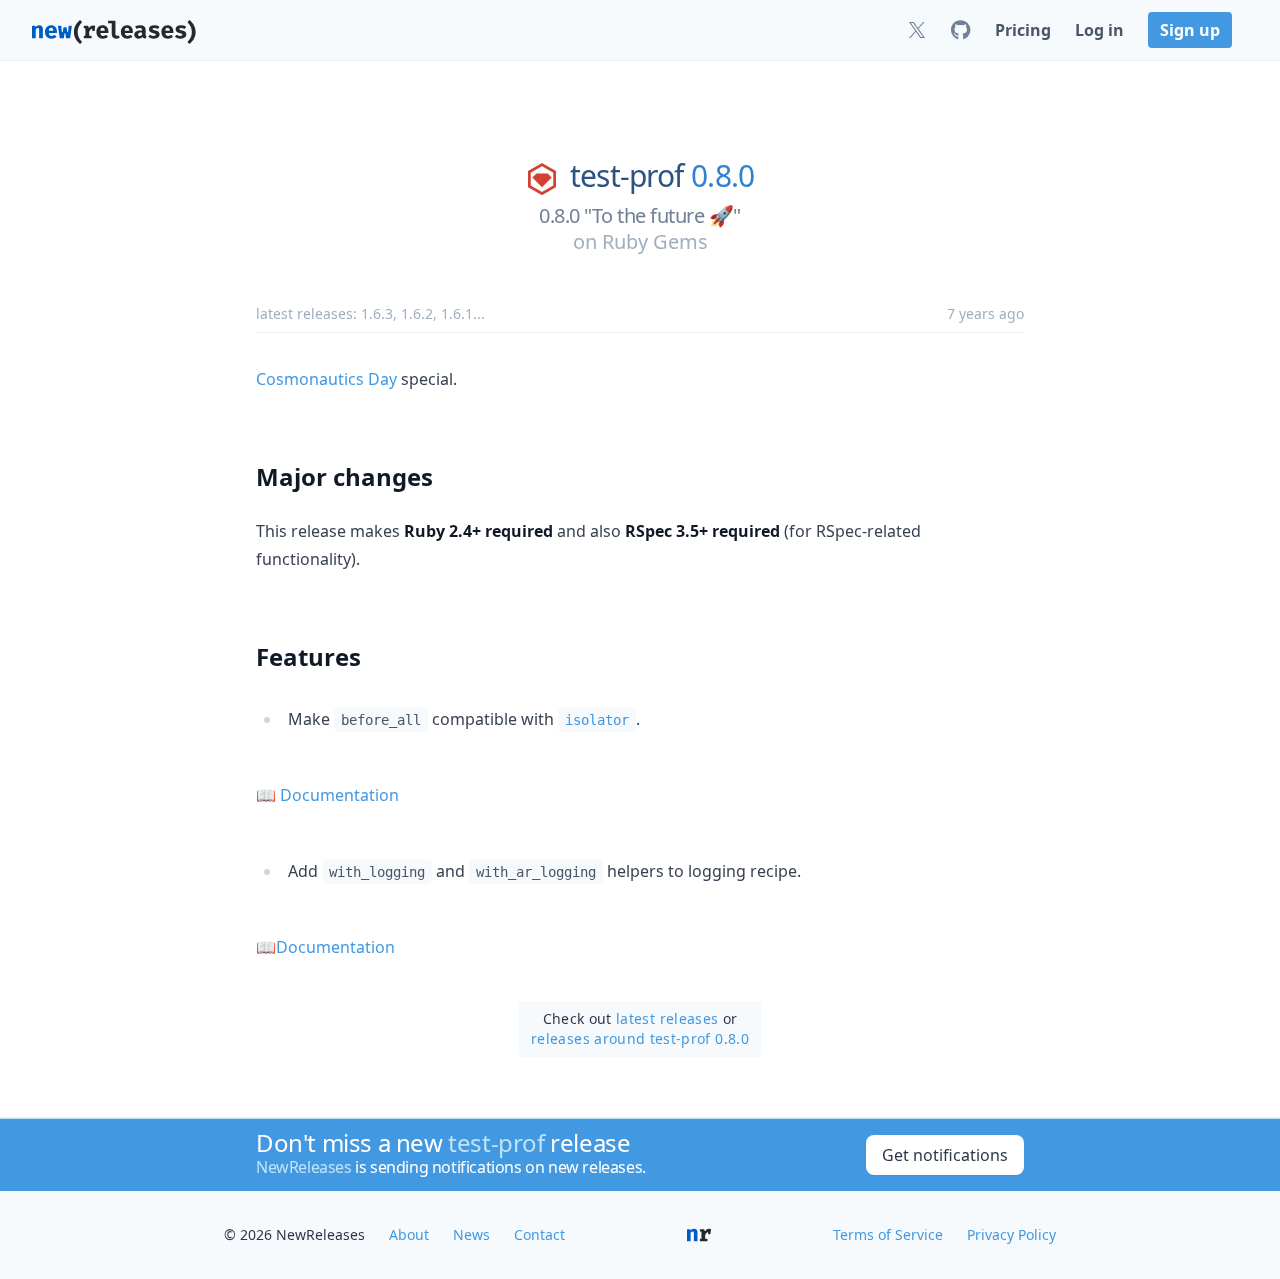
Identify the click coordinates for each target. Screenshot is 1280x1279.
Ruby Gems (655, 241)
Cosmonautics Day (326, 379)
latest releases (667, 1018)
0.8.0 (722, 176)
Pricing (1023, 30)
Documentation (339, 795)
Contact (539, 1234)
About (409, 1234)
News (471, 1234)
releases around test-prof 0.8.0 (640, 1038)
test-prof (626, 176)
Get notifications (945, 1155)
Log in (1099, 30)
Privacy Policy (1011, 1234)
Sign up (1190, 30)
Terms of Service (888, 1234)
